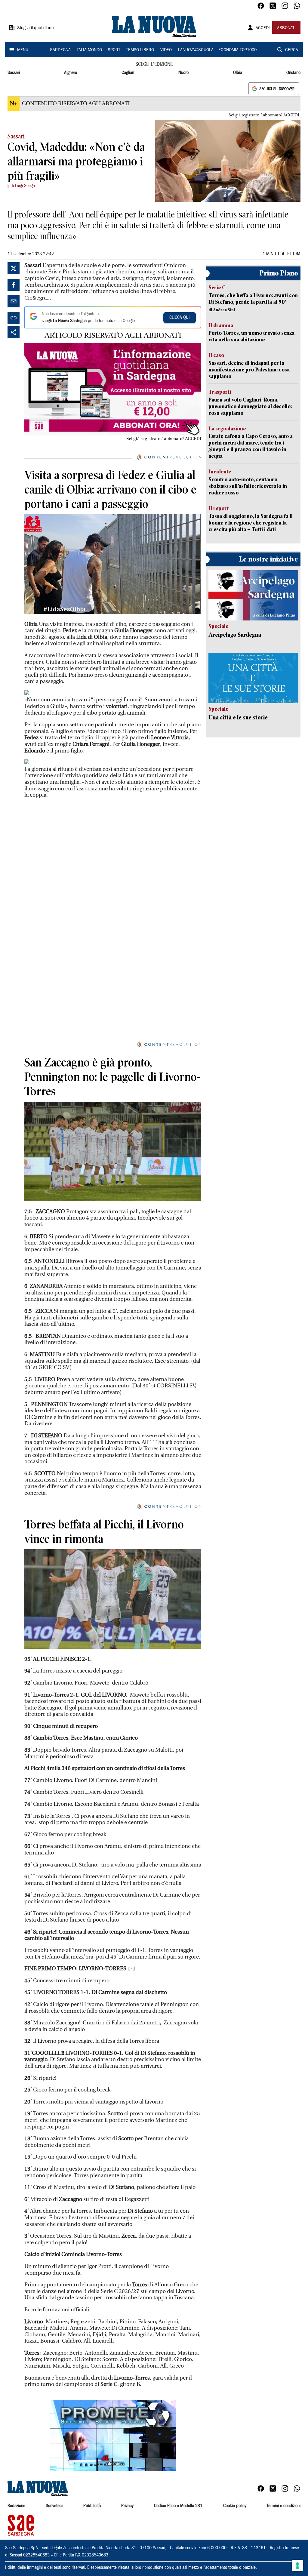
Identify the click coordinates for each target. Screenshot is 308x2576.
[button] (113, 2436)
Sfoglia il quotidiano (35, 28)
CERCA (292, 50)
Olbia (238, 73)
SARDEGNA (60, 50)
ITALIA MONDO (89, 50)
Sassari (14, 73)
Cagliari (128, 73)
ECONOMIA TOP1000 (237, 50)
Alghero (71, 73)
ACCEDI (263, 28)
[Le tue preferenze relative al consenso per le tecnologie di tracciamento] (297, 2565)
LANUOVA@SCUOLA (196, 50)
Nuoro (183, 73)
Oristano (293, 73)
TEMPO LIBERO (140, 50)
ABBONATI (286, 28)
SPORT (114, 50)
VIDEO (166, 50)
